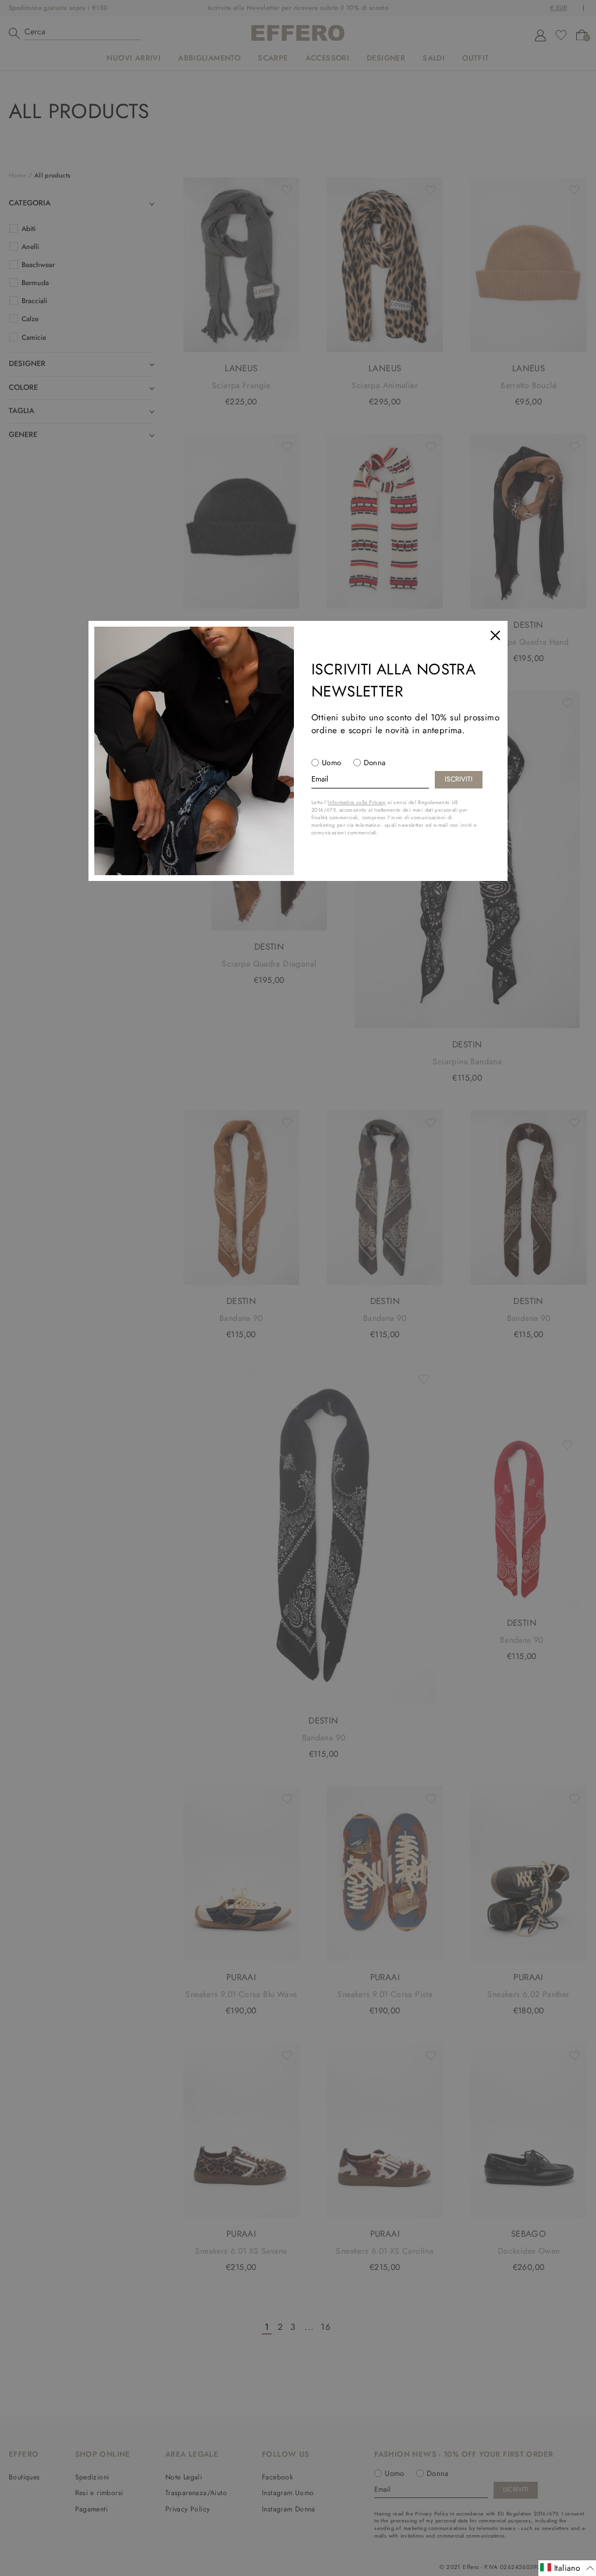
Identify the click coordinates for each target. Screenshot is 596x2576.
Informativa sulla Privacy (357, 802)
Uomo (332, 763)
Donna (375, 763)
